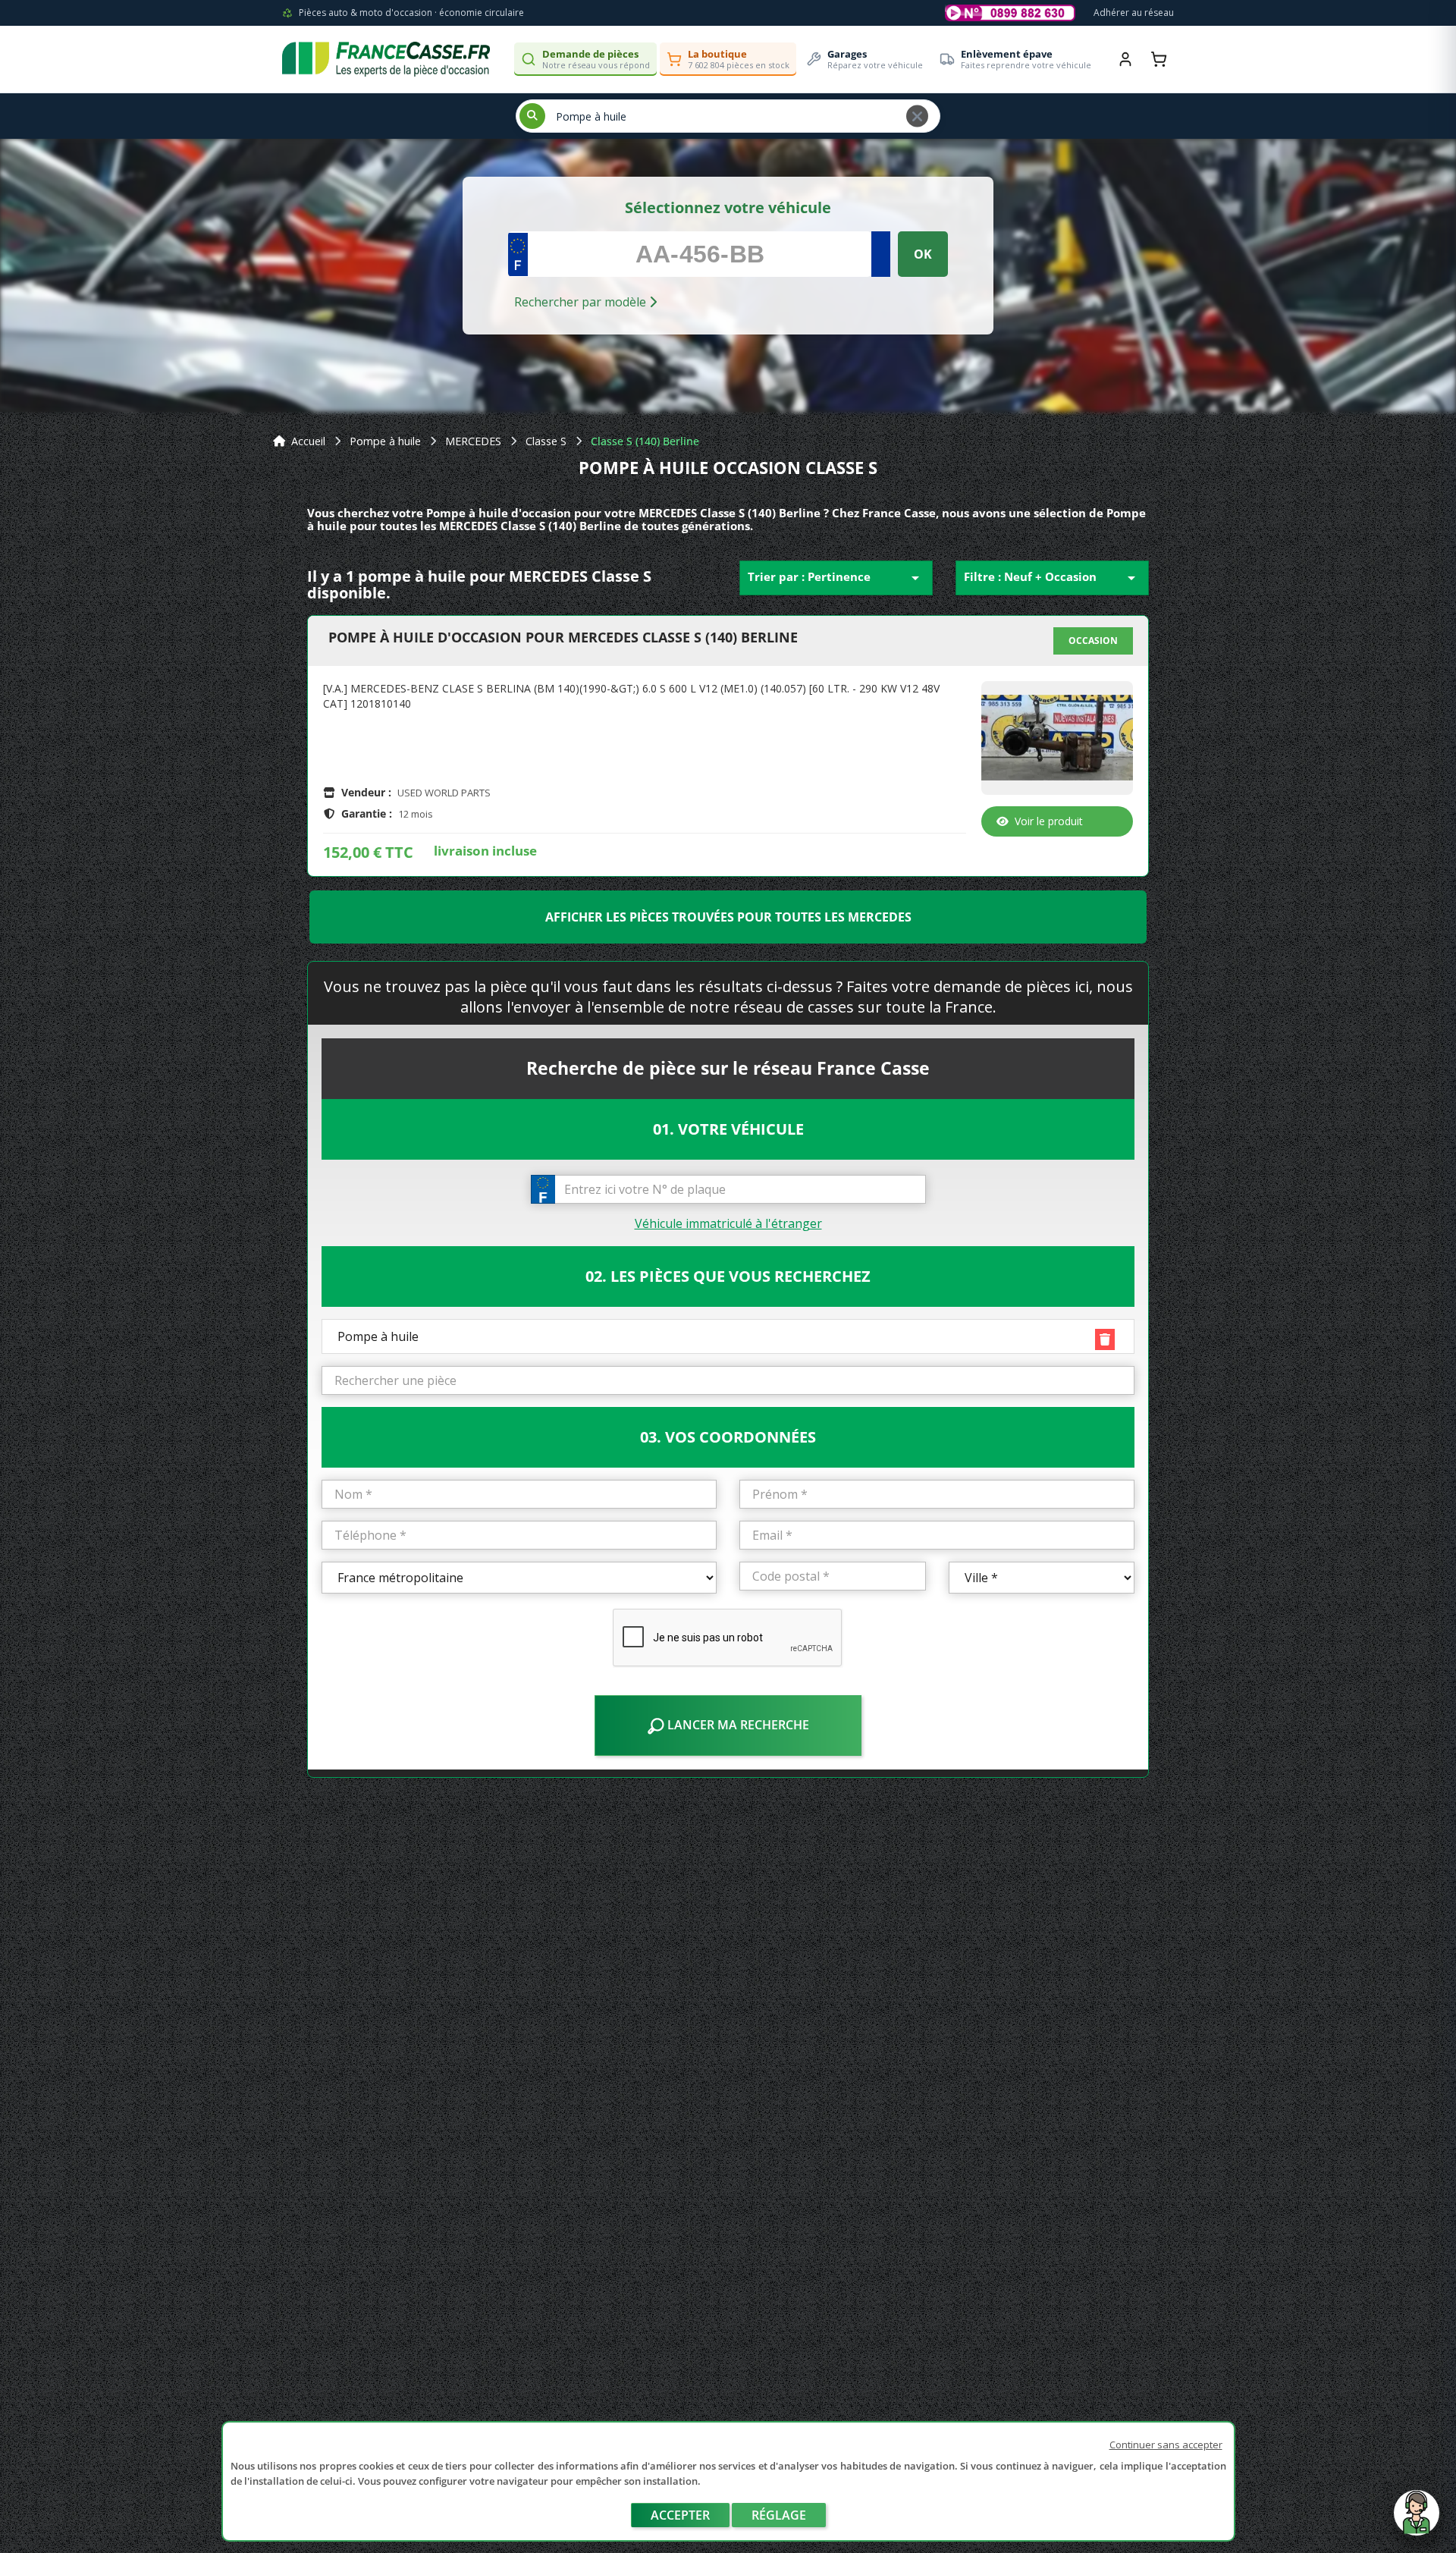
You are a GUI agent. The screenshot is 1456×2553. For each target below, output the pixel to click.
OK (923, 254)
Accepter (680, 2515)
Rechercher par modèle (582, 302)
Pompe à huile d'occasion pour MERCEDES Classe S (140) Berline (563, 638)
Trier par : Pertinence (836, 578)
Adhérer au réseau (1134, 13)
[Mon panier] (1159, 59)
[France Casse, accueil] (386, 59)
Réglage (779, 2515)
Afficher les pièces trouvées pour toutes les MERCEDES (728, 917)
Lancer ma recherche (737, 1725)
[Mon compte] (1125, 59)
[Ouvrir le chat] (1417, 2520)
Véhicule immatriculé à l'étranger (728, 1223)
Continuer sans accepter (1166, 2445)
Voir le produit (1049, 821)
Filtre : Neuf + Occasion (1052, 578)
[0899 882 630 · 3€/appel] (1010, 13)
